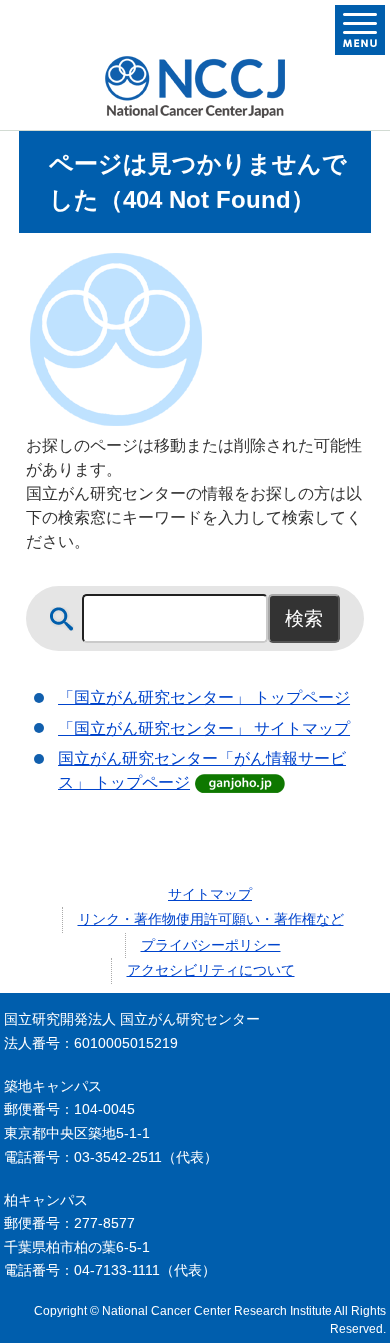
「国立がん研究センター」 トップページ (204, 697)
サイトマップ (210, 894)
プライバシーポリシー (211, 945)
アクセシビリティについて (211, 970)
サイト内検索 (62, 619)
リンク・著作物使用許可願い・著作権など (211, 919)
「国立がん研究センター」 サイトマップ (204, 728)
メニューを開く (360, 30)
